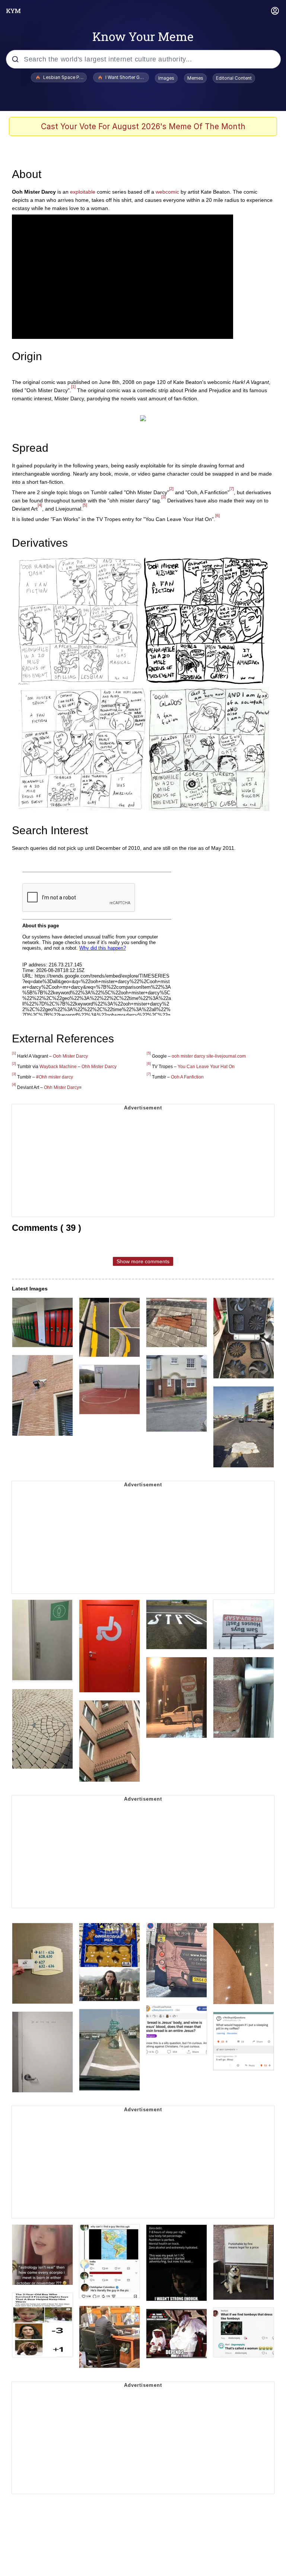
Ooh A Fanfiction (187, 1077)
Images (166, 78)
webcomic (167, 192)
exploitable (83, 192)
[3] (163, 497)
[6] (217, 515)
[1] (73, 387)
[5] (85, 505)
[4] (40, 505)
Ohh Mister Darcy (99, 1067)
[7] (232, 489)
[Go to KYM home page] (13, 11)
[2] (171, 489)
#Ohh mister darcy (55, 1077)
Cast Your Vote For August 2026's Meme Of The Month (143, 126)
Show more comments (143, 1261)
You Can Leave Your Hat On (206, 1067)
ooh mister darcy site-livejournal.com (209, 1056)
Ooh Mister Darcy (70, 1056)
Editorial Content (234, 78)
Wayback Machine (58, 1067)
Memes (195, 78)
